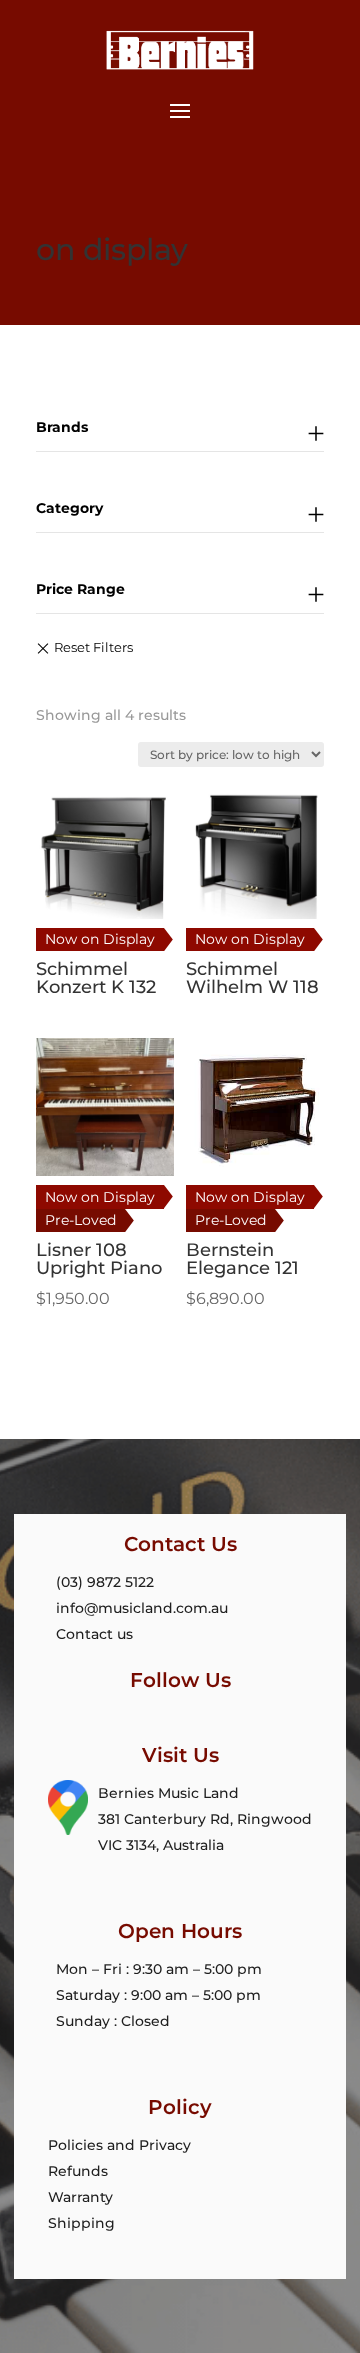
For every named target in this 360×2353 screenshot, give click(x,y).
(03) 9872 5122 (105, 1582)
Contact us (94, 1634)
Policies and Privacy (119, 2145)
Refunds (78, 2171)
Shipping (81, 2223)
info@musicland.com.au (142, 1608)
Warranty (80, 2197)
